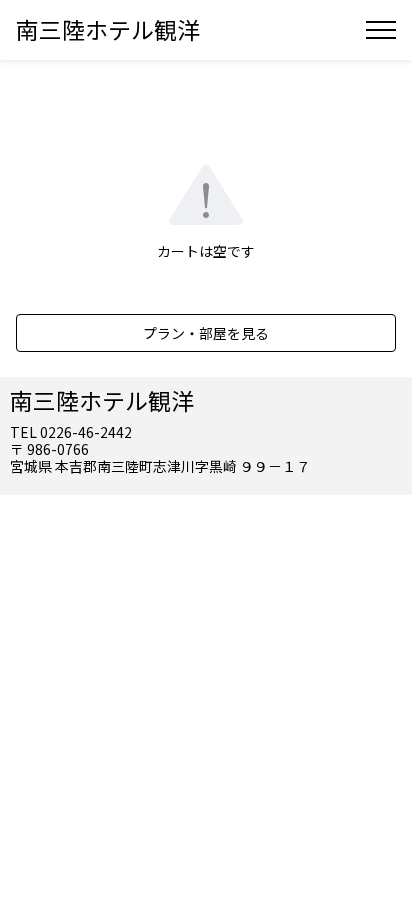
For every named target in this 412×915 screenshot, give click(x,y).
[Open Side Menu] (381, 30)
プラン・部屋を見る (206, 333)
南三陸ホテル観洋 (108, 29)
